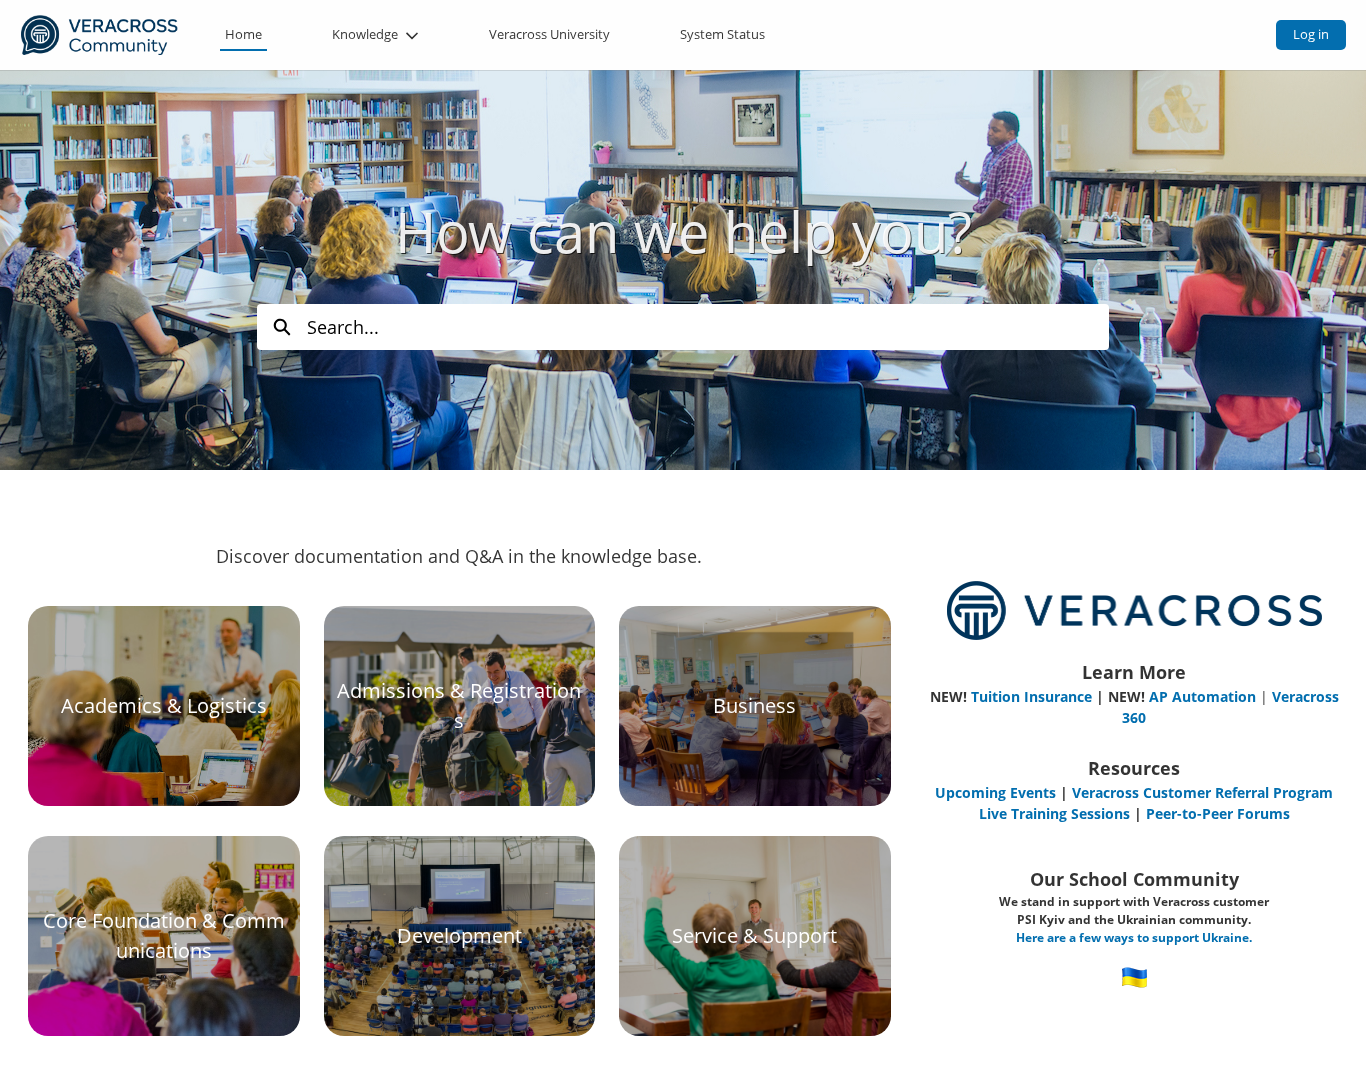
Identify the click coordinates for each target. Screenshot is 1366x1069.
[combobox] (708, 327)
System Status (722, 34)
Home (243, 34)
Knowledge (365, 34)
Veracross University (549, 34)
